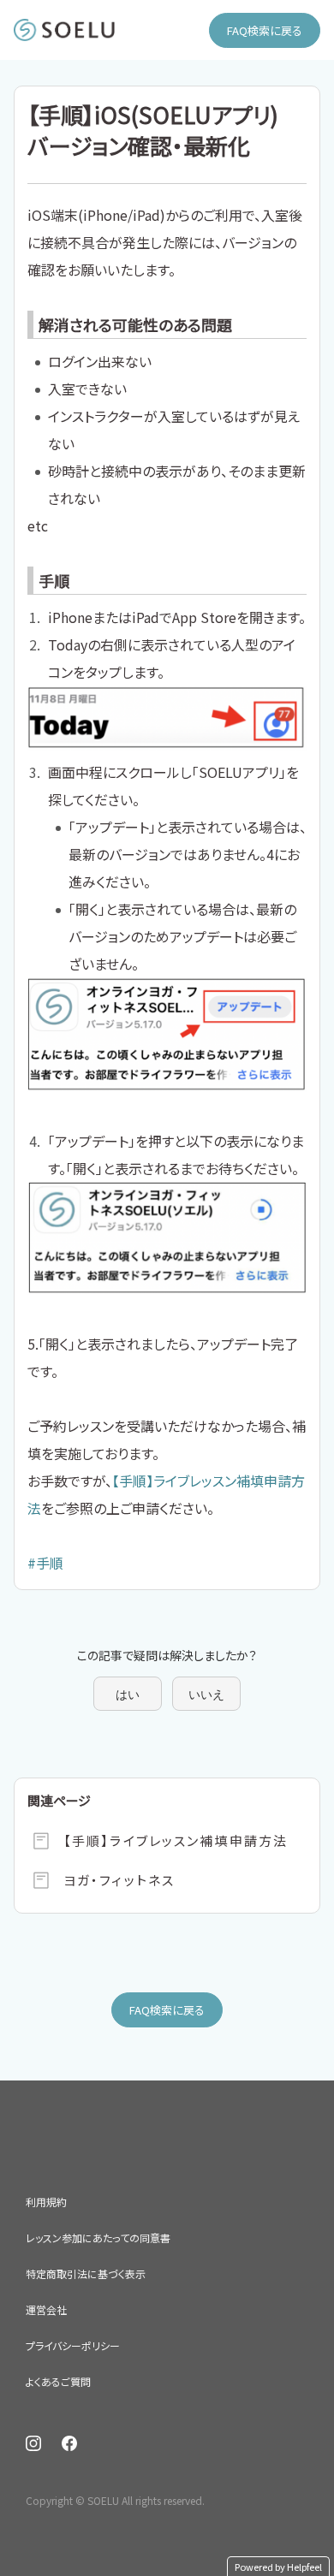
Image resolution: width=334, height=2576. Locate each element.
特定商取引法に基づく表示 (86, 2273)
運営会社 (46, 2309)
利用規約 (46, 2202)
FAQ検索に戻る (265, 30)
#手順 (45, 1563)
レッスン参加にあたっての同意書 (98, 2238)
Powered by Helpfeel (278, 2567)
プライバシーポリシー (73, 2345)
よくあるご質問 (58, 2381)
